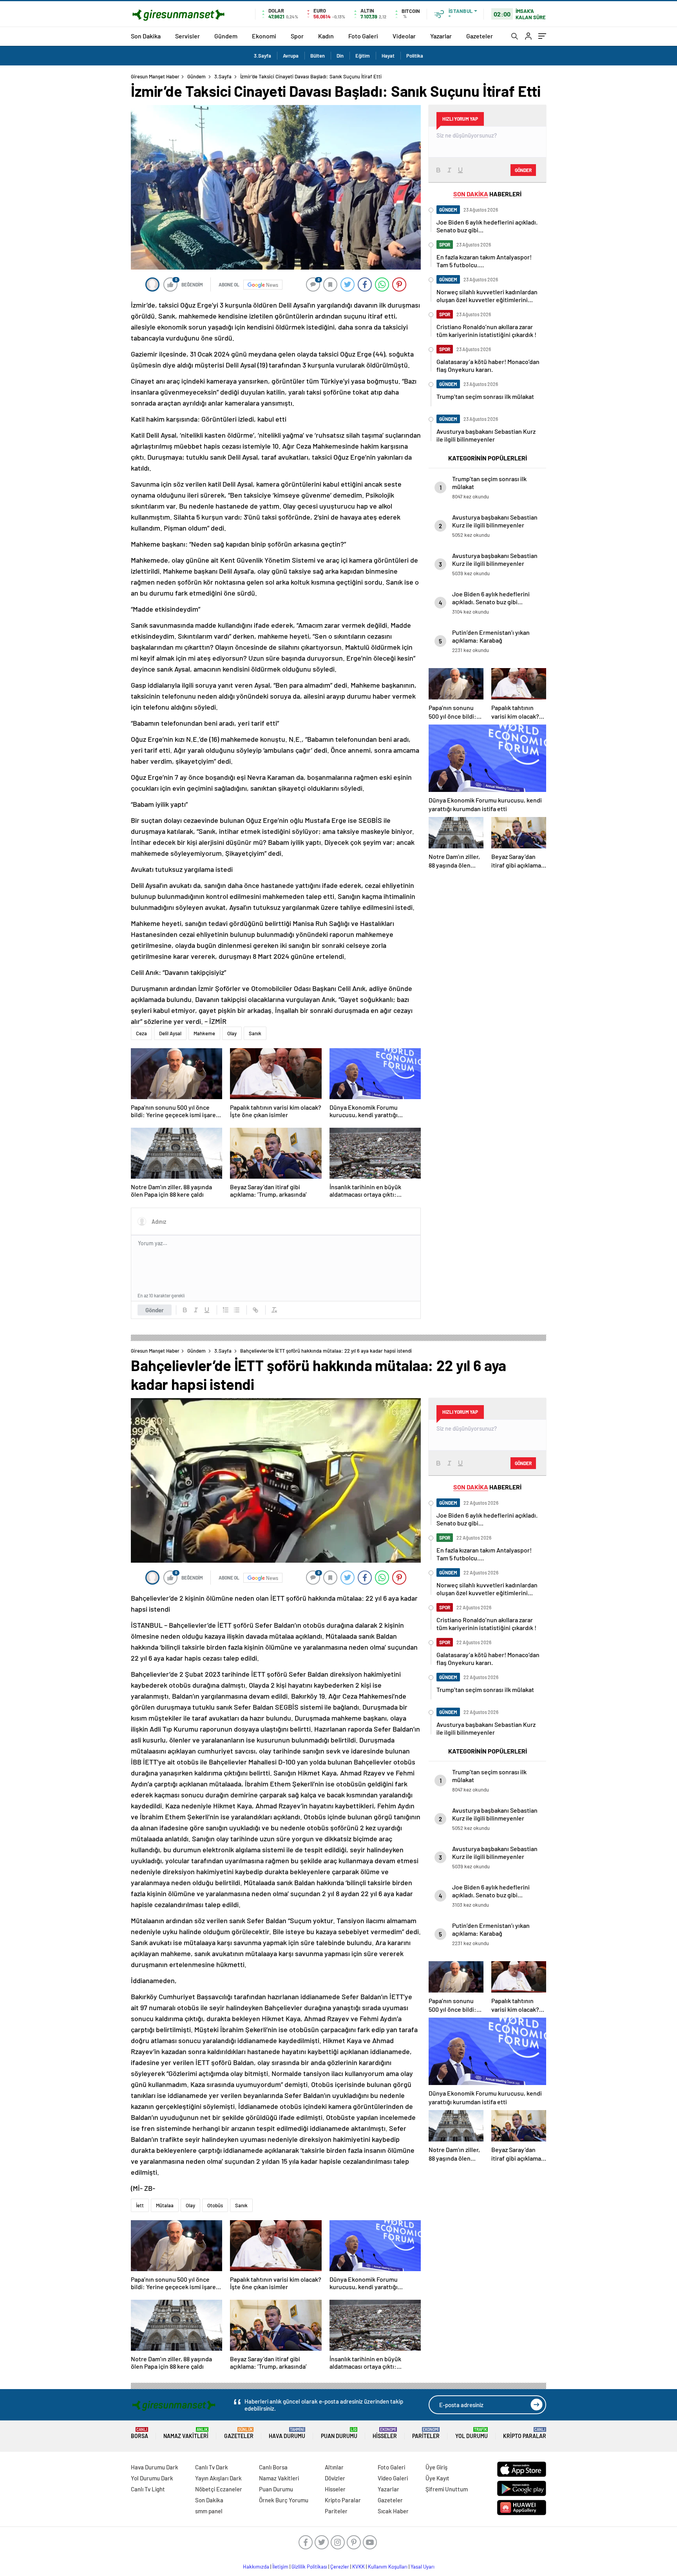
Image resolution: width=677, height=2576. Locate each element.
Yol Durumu (472, 2433)
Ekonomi (264, 36)
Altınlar (334, 2467)
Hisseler (385, 2433)
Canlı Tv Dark (212, 2467)
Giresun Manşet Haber (155, 76)
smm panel (209, 2511)
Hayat (388, 56)
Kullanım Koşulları (388, 2567)
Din (340, 56)
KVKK (358, 2567)
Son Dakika (146, 36)
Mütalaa (165, 2205)
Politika (415, 56)
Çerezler (340, 2567)
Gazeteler (480, 36)
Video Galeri (393, 2478)
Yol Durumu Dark (152, 2478)
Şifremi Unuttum (447, 2489)
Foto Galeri (363, 36)
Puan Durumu (339, 2433)
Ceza (141, 1033)
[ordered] (226, 1310)
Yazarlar (441, 36)
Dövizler (335, 2478)
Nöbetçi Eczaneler (219, 2489)
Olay (232, 1033)
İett (140, 2205)
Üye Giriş (436, 2467)
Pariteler (426, 2433)
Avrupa (291, 56)
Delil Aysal (170, 1033)
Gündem (226, 36)
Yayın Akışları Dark (218, 2478)
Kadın (326, 36)
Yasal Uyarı (423, 2567)
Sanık (255, 1033)
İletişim (280, 2567)
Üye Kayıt (437, 2478)
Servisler (187, 36)
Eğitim (363, 56)
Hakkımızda (256, 2567)
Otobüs (215, 2205)
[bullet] (237, 1310)
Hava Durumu (287, 2433)
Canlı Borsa (273, 2467)
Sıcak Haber (393, 2511)
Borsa (139, 2433)
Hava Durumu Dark (155, 2467)
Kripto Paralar (525, 2433)
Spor (297, 36)
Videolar (404, 36)
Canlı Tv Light (148, 2489)
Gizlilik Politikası (309, 2567)
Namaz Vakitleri (186, 2433)
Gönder (155, 1310)
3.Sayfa (262, 56)
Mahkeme (204, 1033)
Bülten (318, 56)
